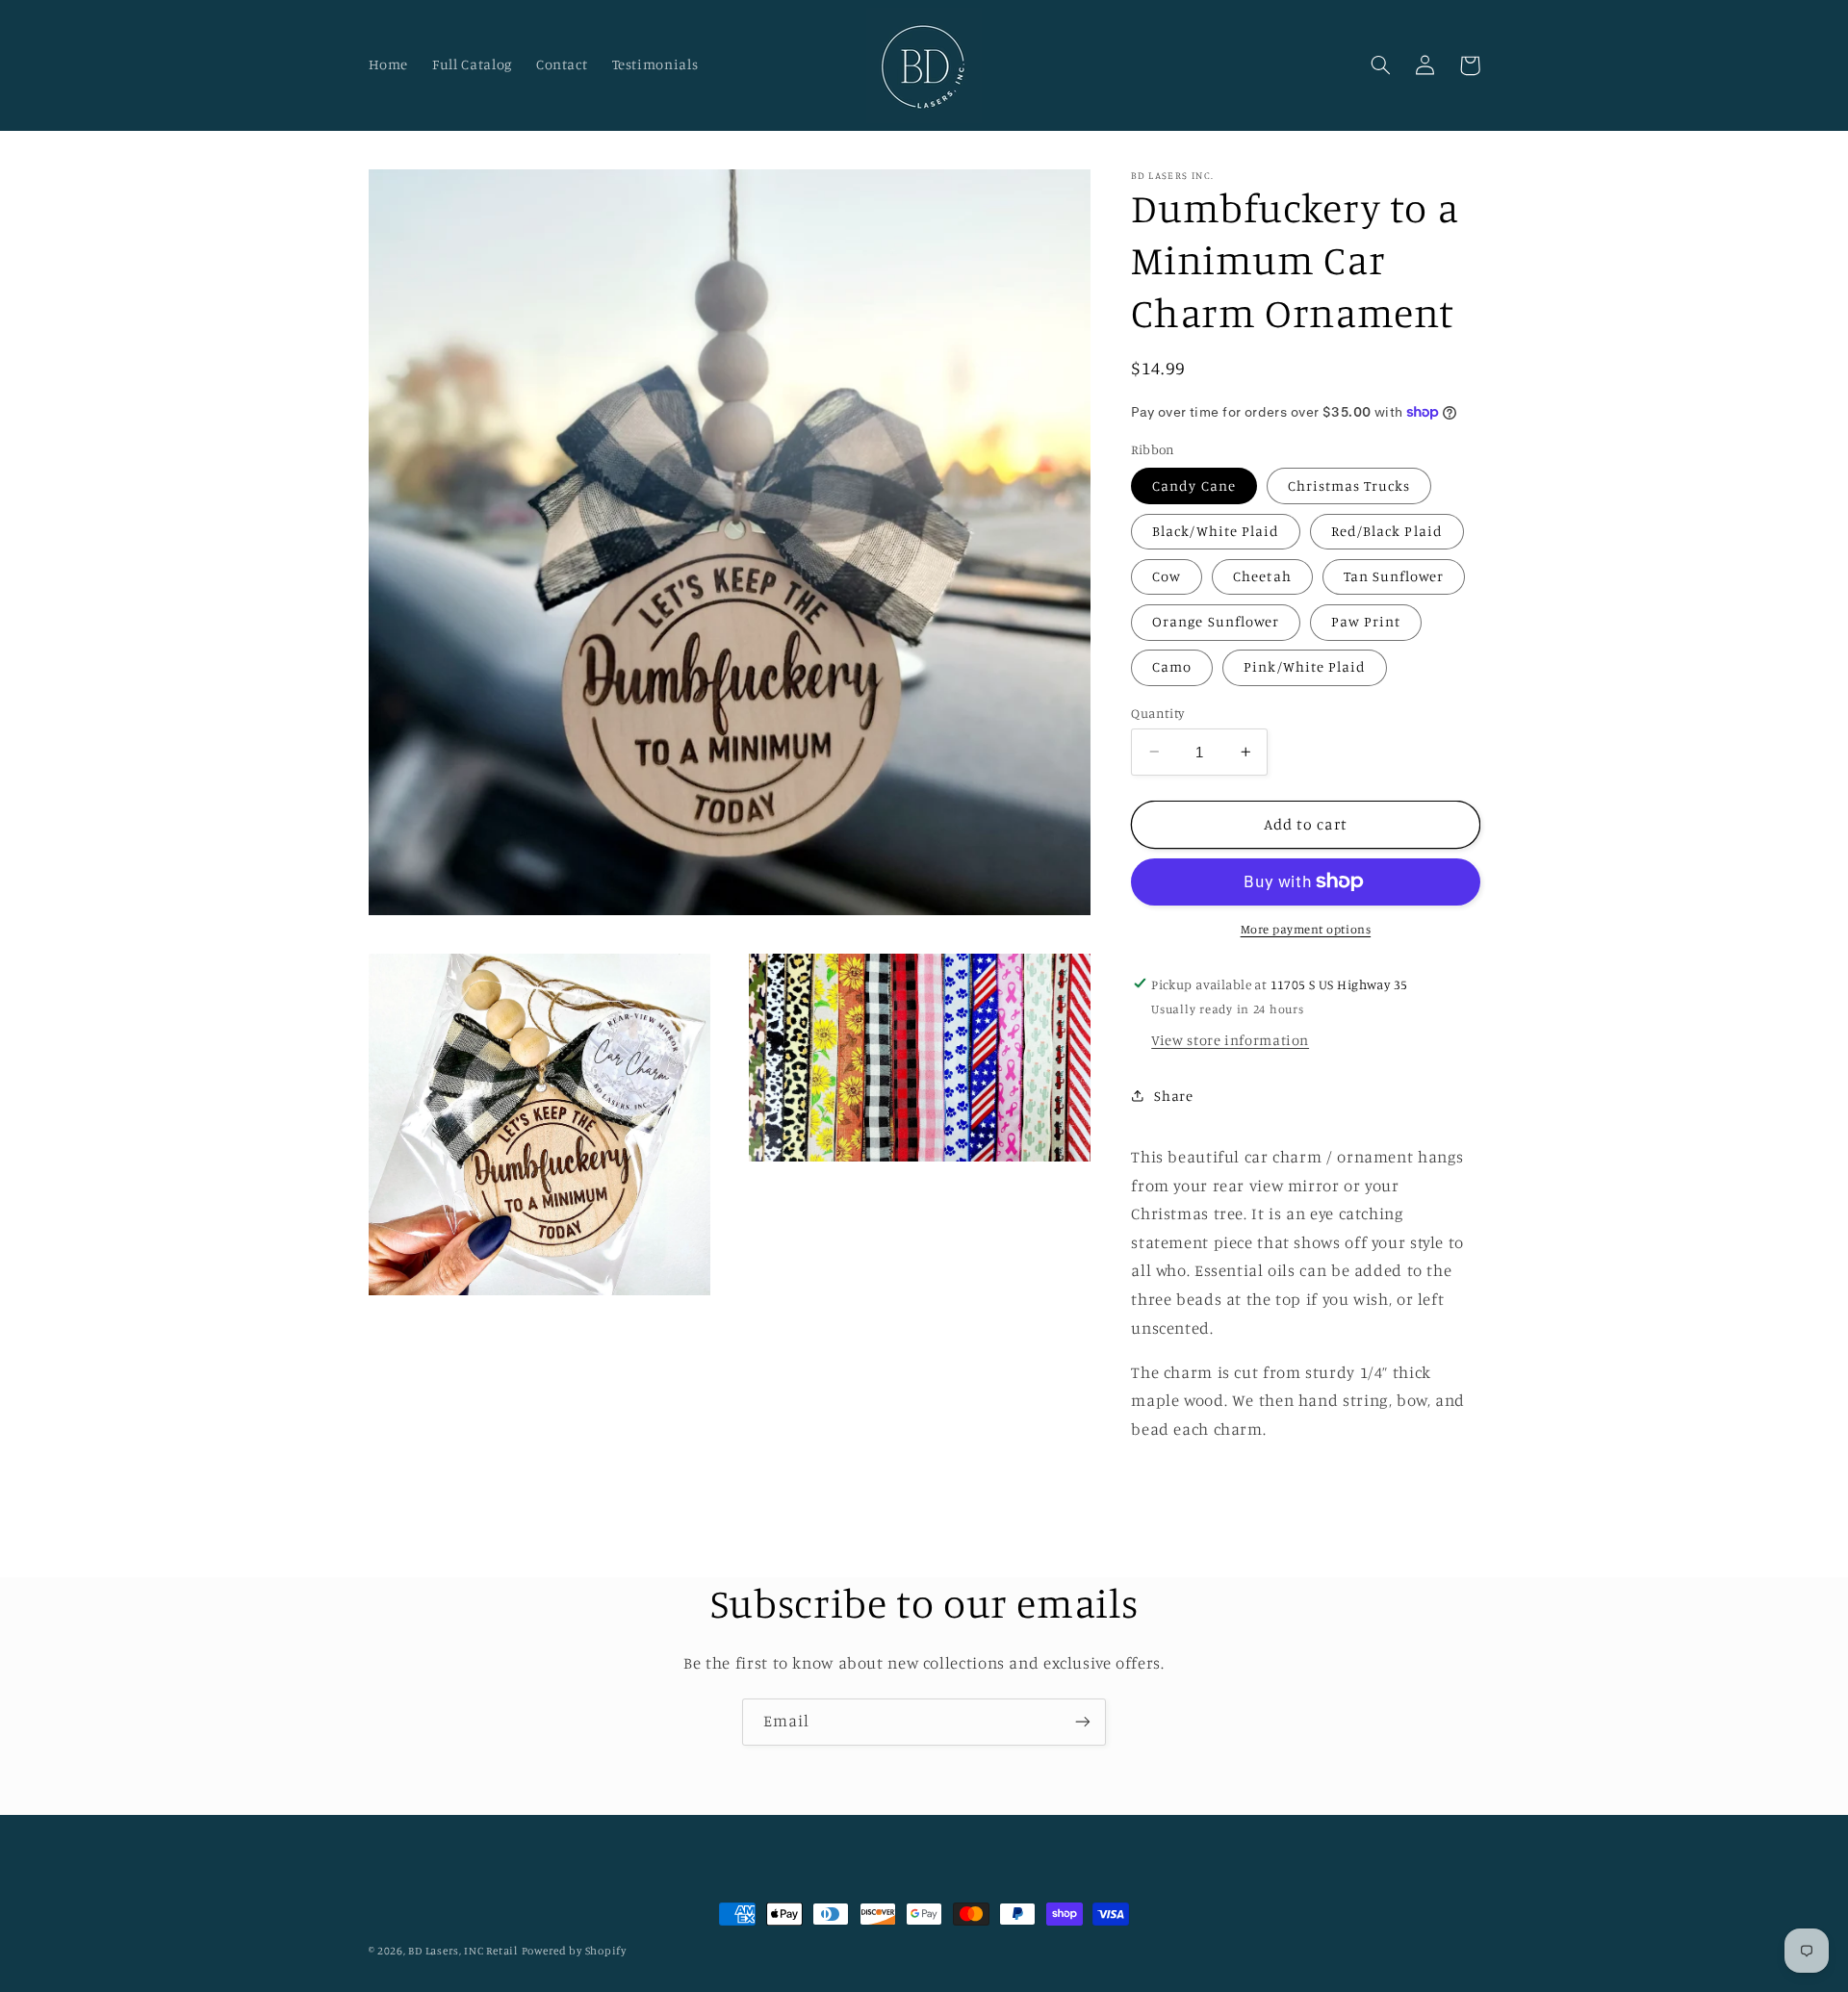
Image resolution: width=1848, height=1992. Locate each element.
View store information (1230, 1040)
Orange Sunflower (1216, 621)
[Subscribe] (1083, 1722)
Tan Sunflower (1394, 576)
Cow (1167, 576)
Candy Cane (1194, 485)
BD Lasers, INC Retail (462, 1951)
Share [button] (1173, 1095)
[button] (1381, 65)
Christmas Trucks (1349, 485)
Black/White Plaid (1216, 531)
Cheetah (1262, 576)
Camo (1172, 666)
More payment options (1306, 929)
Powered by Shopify (574, 1951)
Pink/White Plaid (1305, 666)
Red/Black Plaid (1387, 531)
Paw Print (1366, 621)
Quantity (1157, 712)
